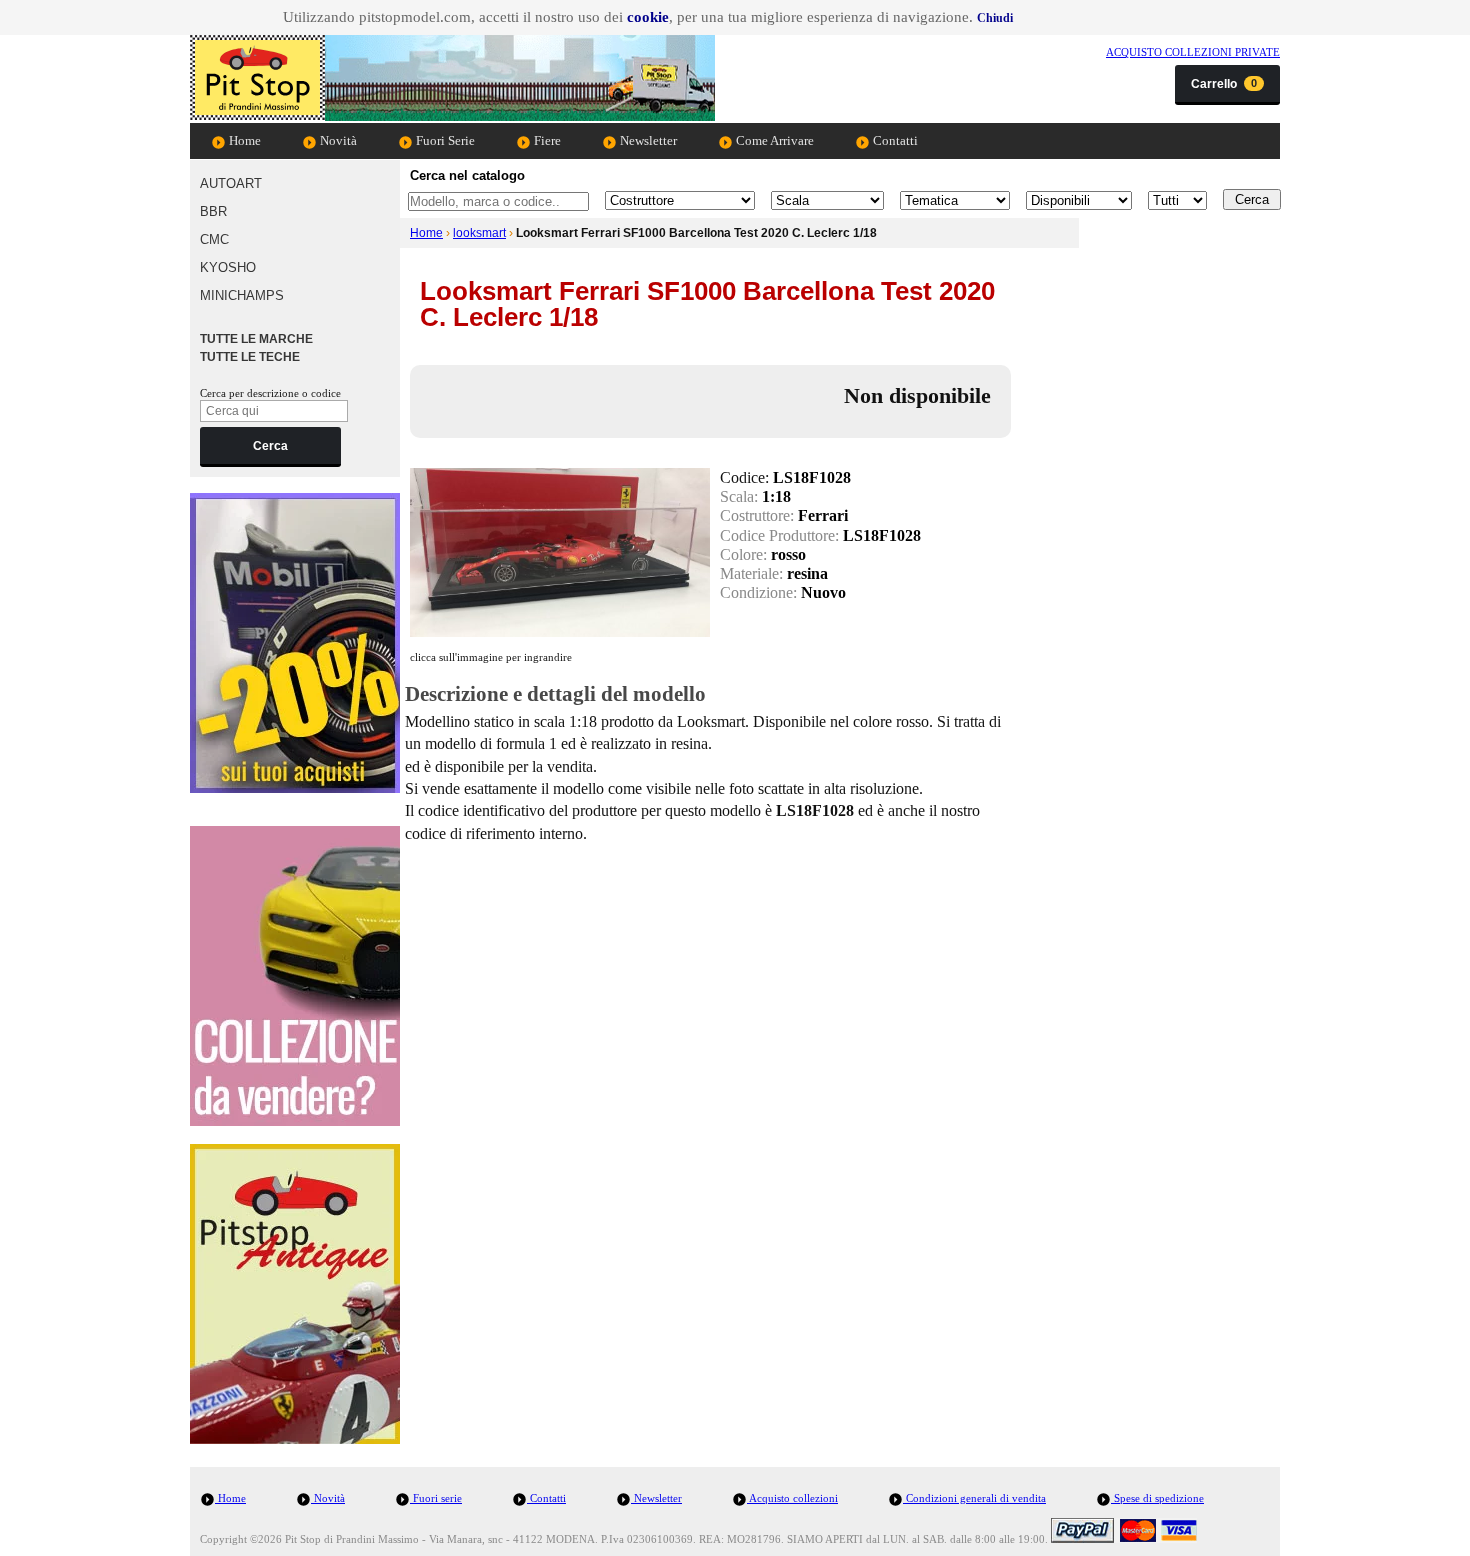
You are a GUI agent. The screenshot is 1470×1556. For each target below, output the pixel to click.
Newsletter (647, 140)
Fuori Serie (444, 140)
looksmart (479, 233)
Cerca (270, 446)
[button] (995, 18)
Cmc (214, 239)
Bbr (213, 211)
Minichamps (242, 295)
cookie (648, 17)
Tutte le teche (250, 357)
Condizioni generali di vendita (974, 1498)
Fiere (546, 140)
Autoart (231, 183)
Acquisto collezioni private (1193, 52)
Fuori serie (436, 1498)
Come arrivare (773, 140)
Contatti (894, 140)
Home (243, 140)
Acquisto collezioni (792, 1498)
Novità (337, 140)
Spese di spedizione (1157, 1498)
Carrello (1224, 84)
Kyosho (228, 267)
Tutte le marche (256, 339)
